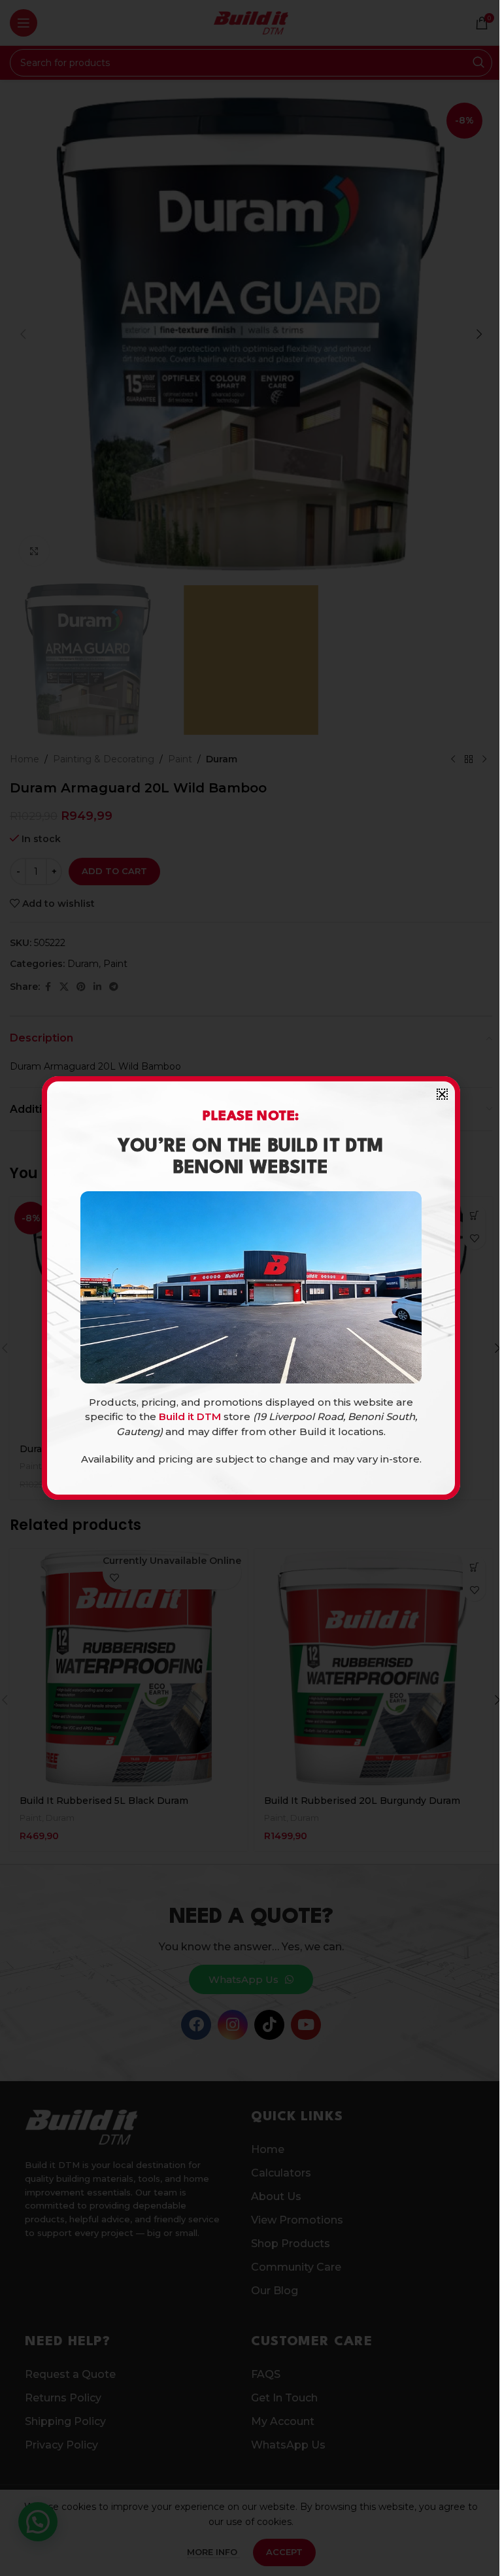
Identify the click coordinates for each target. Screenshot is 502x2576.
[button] (442, 1094)
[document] (251, 1288)
